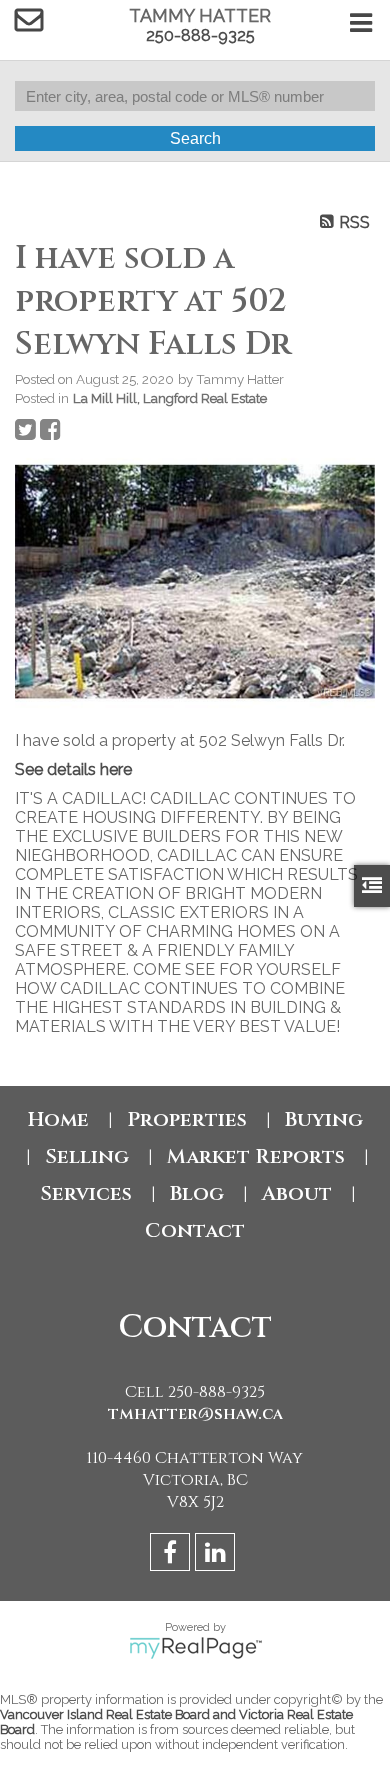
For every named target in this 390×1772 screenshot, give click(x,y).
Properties (187, 1119)
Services (86, 1193)
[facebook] (172, 1555)
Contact (195, 1230)
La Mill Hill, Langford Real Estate (170, 398)
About (297, 1193)
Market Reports (256, 1156)
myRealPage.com (195, 1648)
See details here (73, 769)
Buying (324, 1119)
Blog (197, 1193)
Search (195, 138)
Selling (87, 1156)
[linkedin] (217, 1555)
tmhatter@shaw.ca (195, 1414)
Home (58, 1119)
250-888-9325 (200, 35)
